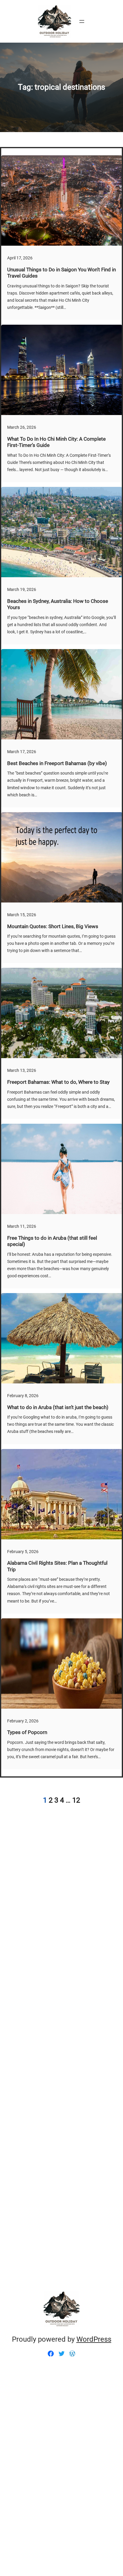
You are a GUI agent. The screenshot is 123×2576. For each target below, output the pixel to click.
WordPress (94, 2339)
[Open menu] (82, 21)
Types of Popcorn (27, 1732)
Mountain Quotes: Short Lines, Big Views (53, 926)
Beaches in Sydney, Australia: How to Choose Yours (58, 604)
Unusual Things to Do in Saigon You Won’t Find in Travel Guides (61, 273)
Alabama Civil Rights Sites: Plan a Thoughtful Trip (57, 1566)
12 (76, 1800)
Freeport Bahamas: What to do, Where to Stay (58, 1082)
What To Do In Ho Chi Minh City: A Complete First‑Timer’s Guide (56, 442)
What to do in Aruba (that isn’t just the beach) (58, 1407)
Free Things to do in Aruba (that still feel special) (52, 1241)
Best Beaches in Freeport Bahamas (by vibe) (57, 763)
